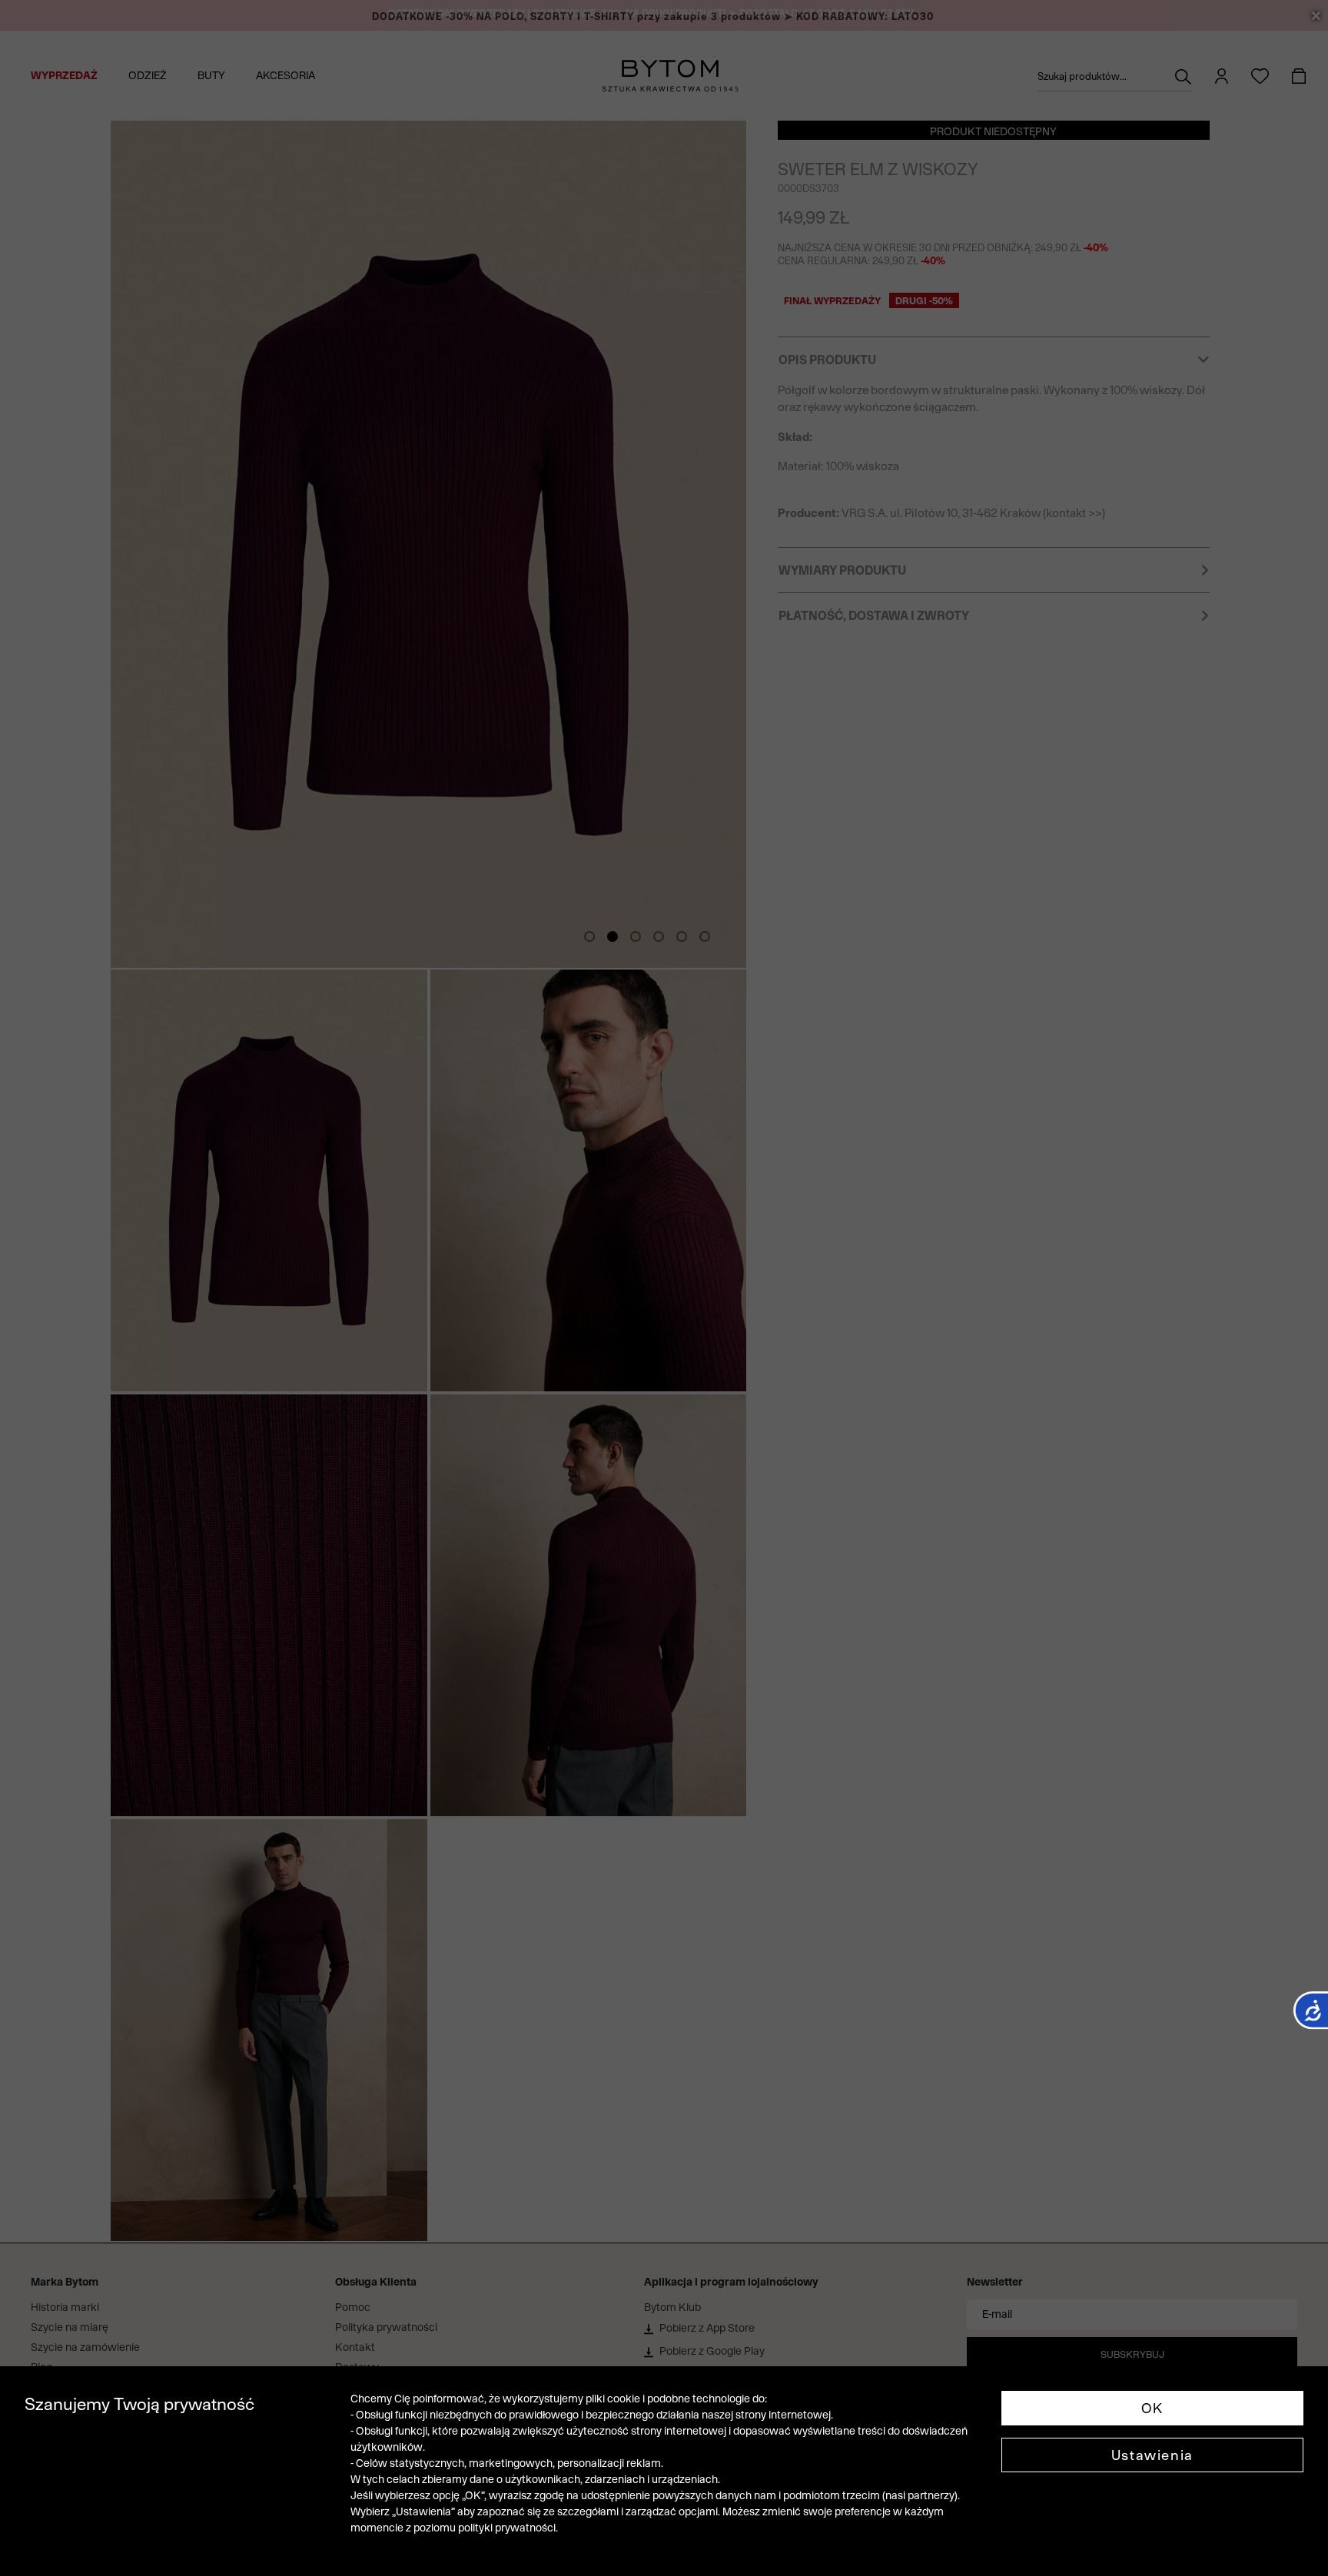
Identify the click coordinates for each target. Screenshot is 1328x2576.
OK (1152, 2408)
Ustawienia (1152, 2455)
